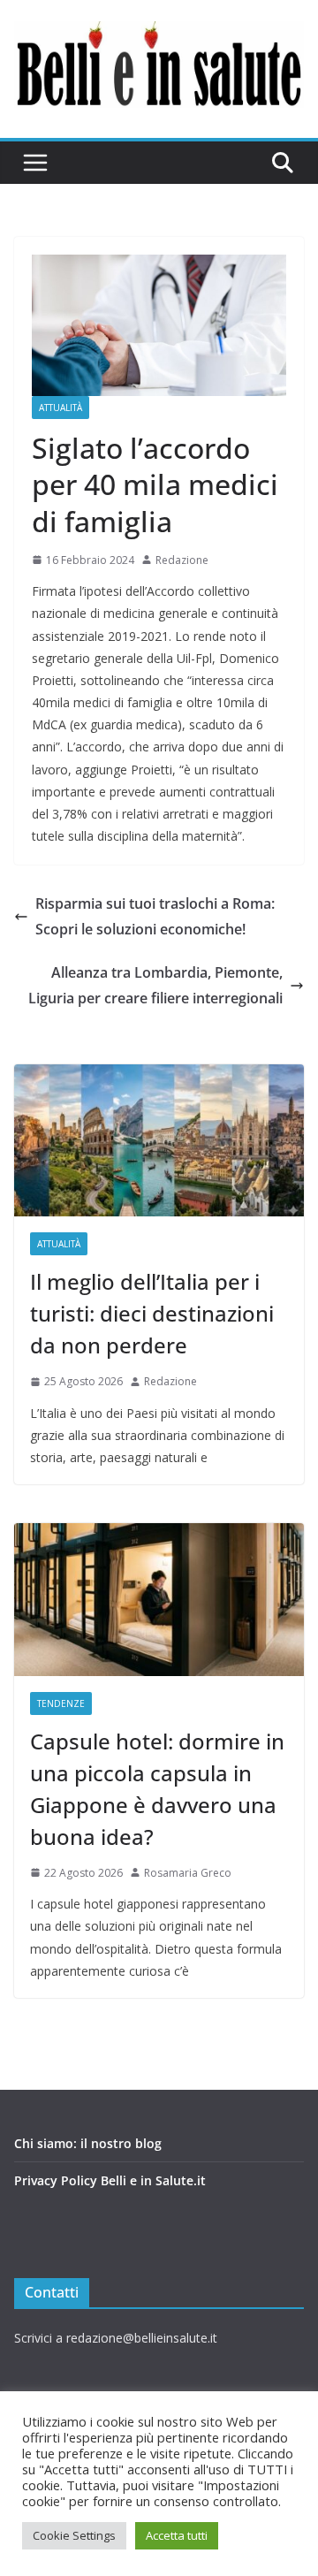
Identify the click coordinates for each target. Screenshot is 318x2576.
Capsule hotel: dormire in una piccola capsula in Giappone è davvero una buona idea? (157, 1789)
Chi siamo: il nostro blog (88, 2143)
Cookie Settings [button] (74, 2535)
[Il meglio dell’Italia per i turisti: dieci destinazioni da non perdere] (159, 1140)
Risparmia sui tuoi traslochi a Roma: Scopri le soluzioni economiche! (155, 916)
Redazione (182, 560)
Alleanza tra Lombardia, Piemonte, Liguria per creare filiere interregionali (155, 985)
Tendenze (61, 1703)
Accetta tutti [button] (177, 2535)
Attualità (61, 408)
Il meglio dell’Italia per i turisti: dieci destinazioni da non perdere (152, 1313)
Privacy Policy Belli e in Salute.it (110, 2180)
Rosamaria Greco (188, 1873)
